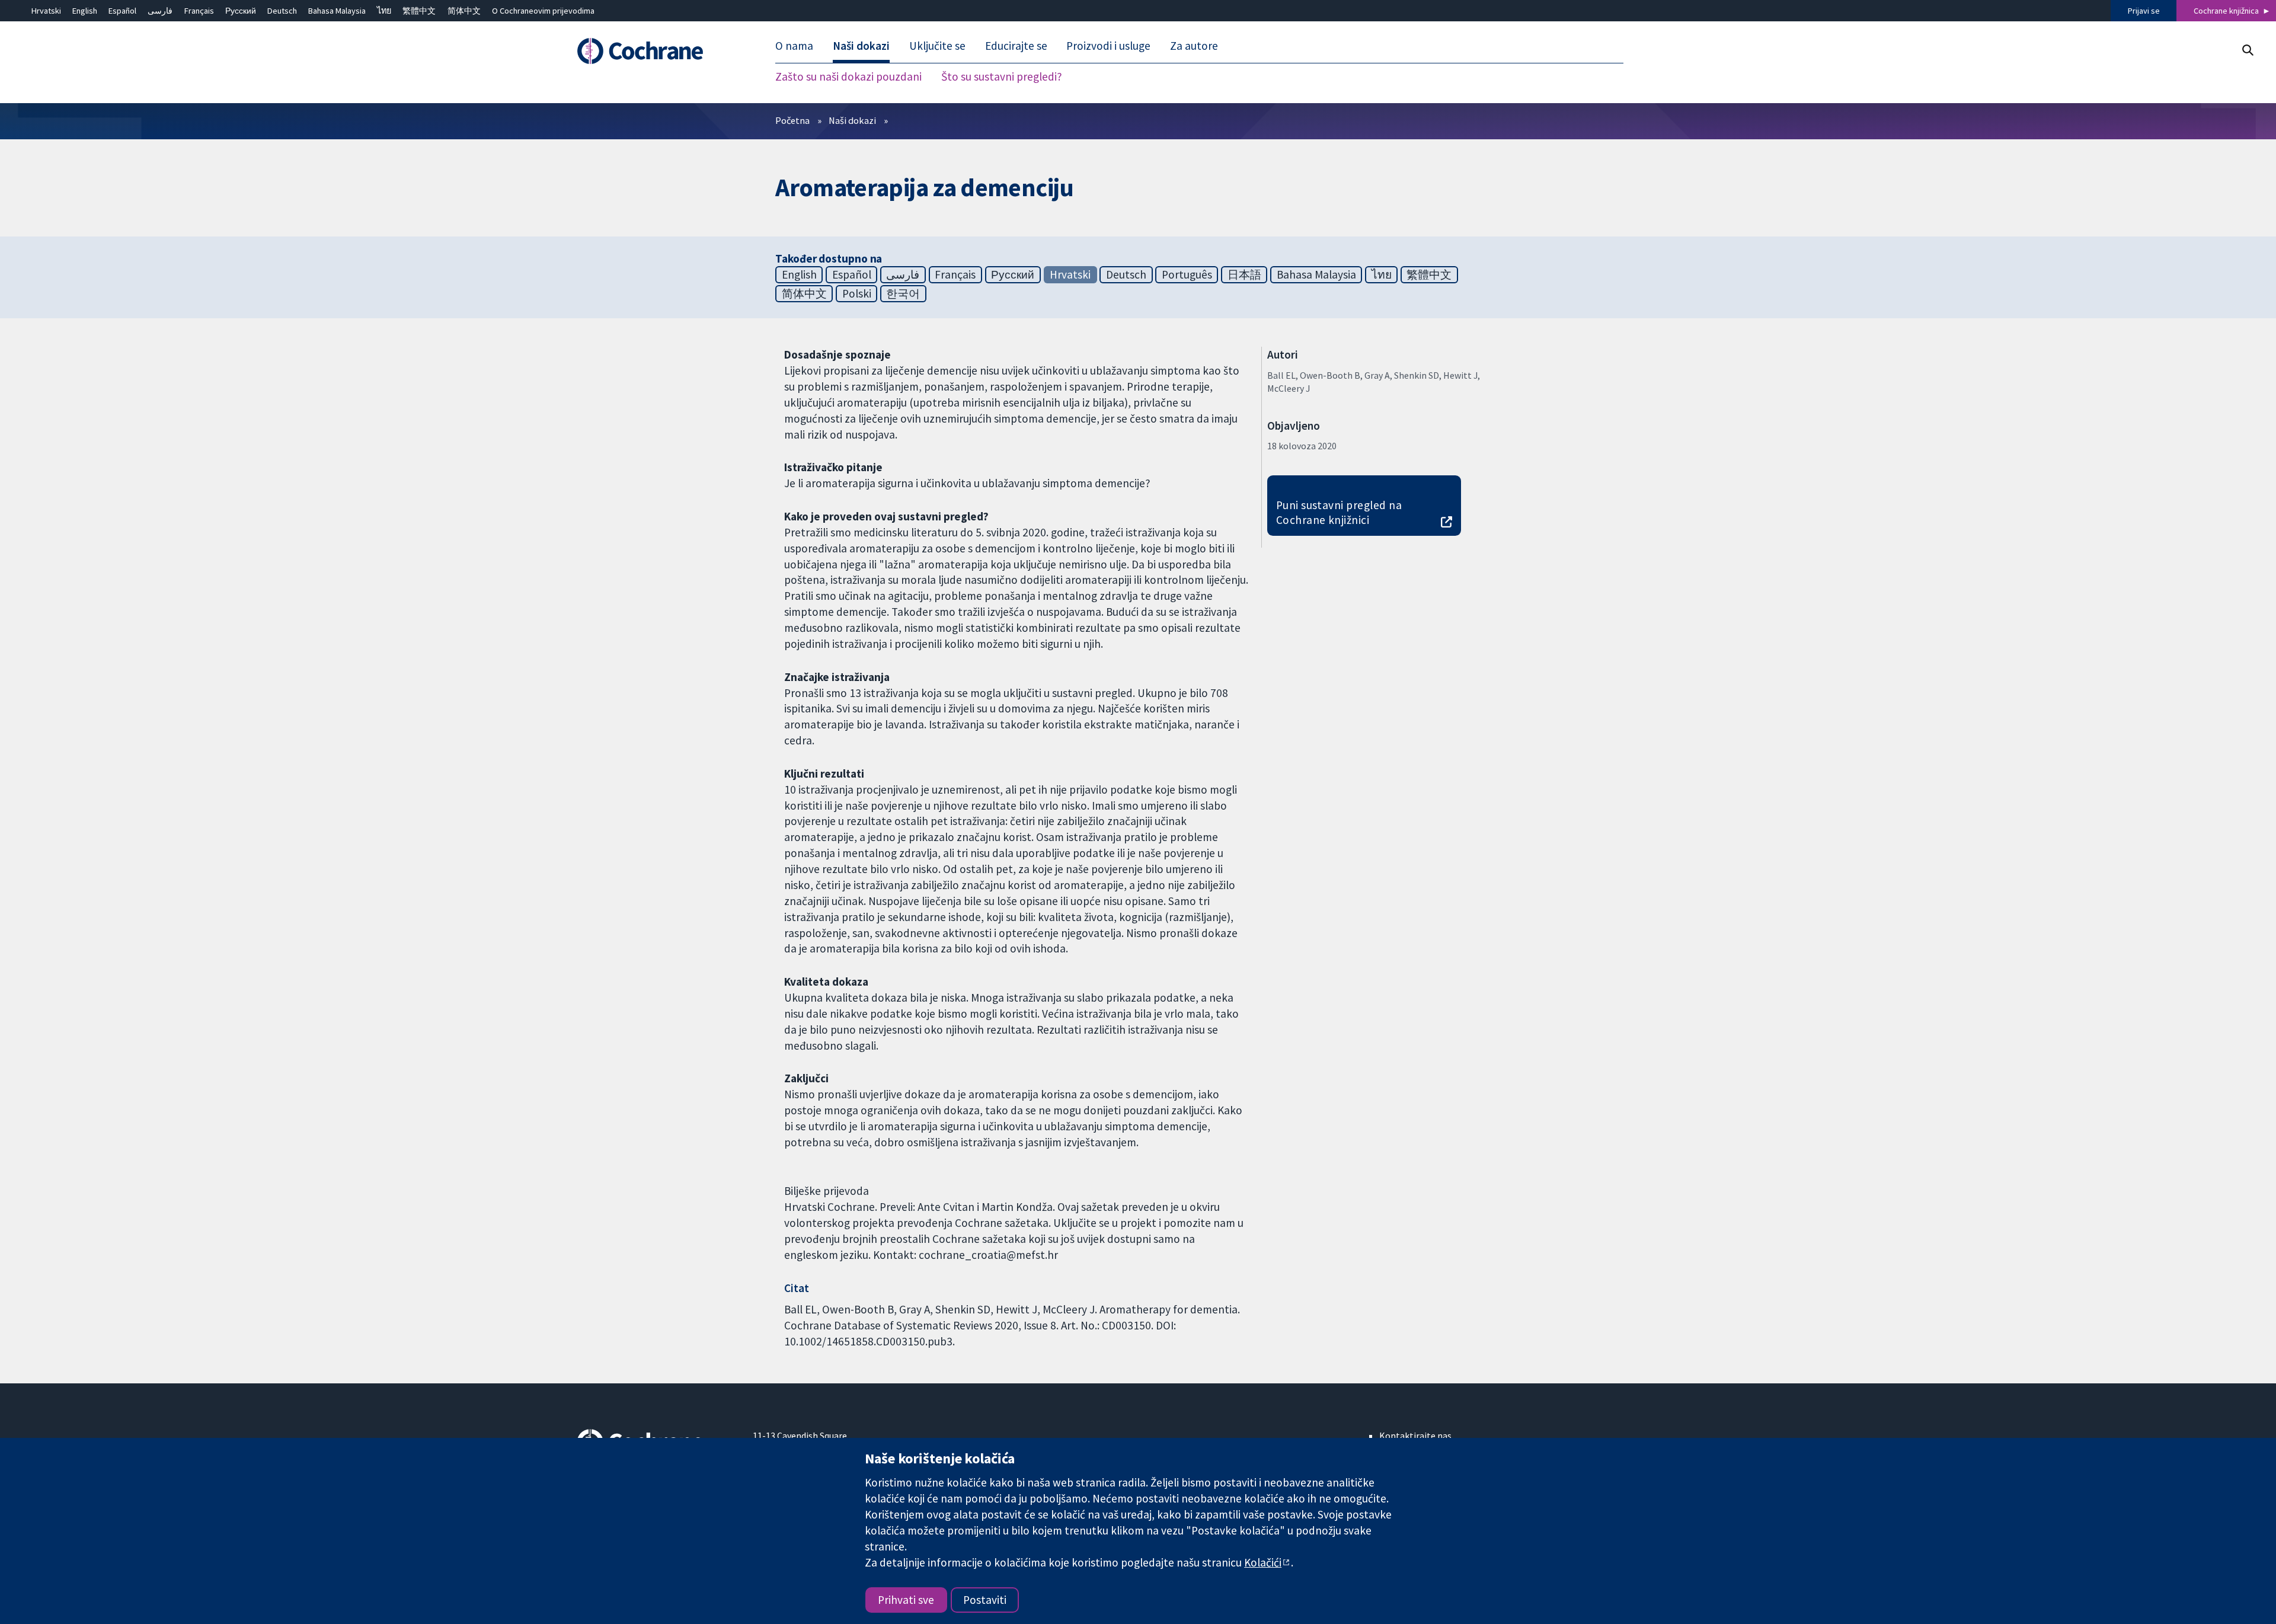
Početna (792, 120)
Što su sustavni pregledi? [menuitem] (1002, 77)
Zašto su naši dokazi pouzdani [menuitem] (848, 77)
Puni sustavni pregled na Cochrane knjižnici (1339, 512)
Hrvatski (46, 11)
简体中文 (464, 11)
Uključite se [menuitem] (937, 46)
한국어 (903, 293)
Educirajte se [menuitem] (1016, 46)
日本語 (1244, 274)
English (85, 11)
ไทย (384, 11)
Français (199, 11)
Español (122, 11)
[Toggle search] (2247, 50)
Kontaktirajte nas (1415, 1436)
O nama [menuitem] (794, 46)
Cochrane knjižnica (2226, 11)
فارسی (160, 11)
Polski (857, 293)
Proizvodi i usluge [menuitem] (1108, 46)
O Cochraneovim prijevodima (543, 11)
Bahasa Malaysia (337, 11)
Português (1187, 274)
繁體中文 (419, 11)
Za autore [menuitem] (1194, 46)
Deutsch (282, 11)
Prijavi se (2144, 11)
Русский (241, 11)
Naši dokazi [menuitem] (861, 46)
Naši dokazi (852, 120)
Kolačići (1263, 1562)
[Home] (656, 52)
